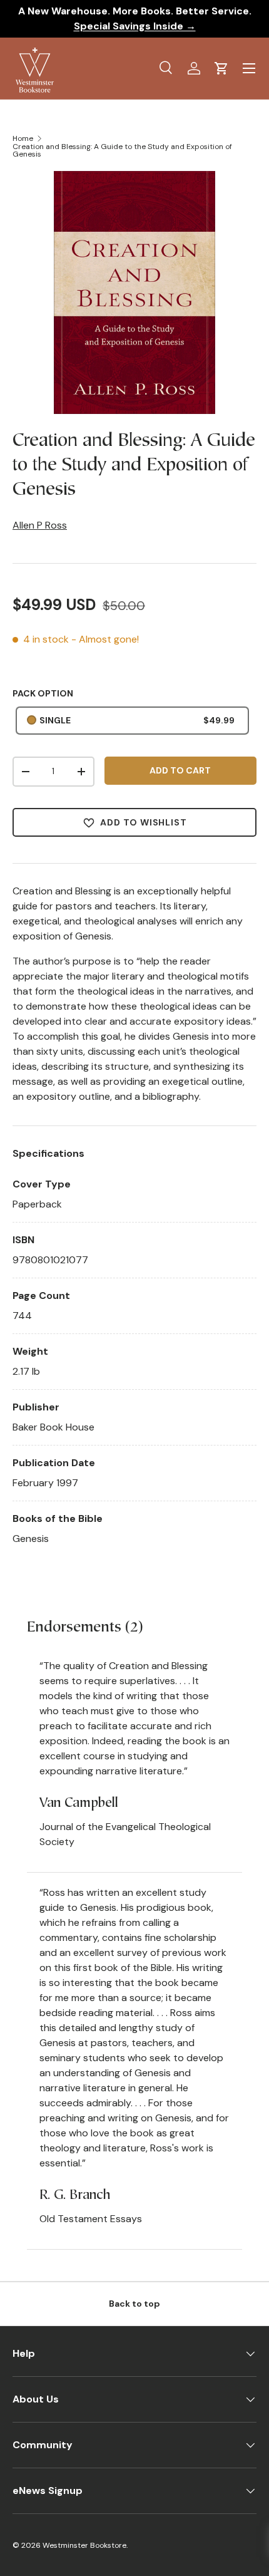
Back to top (134, 2304)
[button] (221, 68)
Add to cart (180, 770)
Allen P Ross (40, 525)
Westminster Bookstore (84, 2545)
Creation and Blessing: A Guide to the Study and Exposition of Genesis (122, 150)
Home (23, 138)
